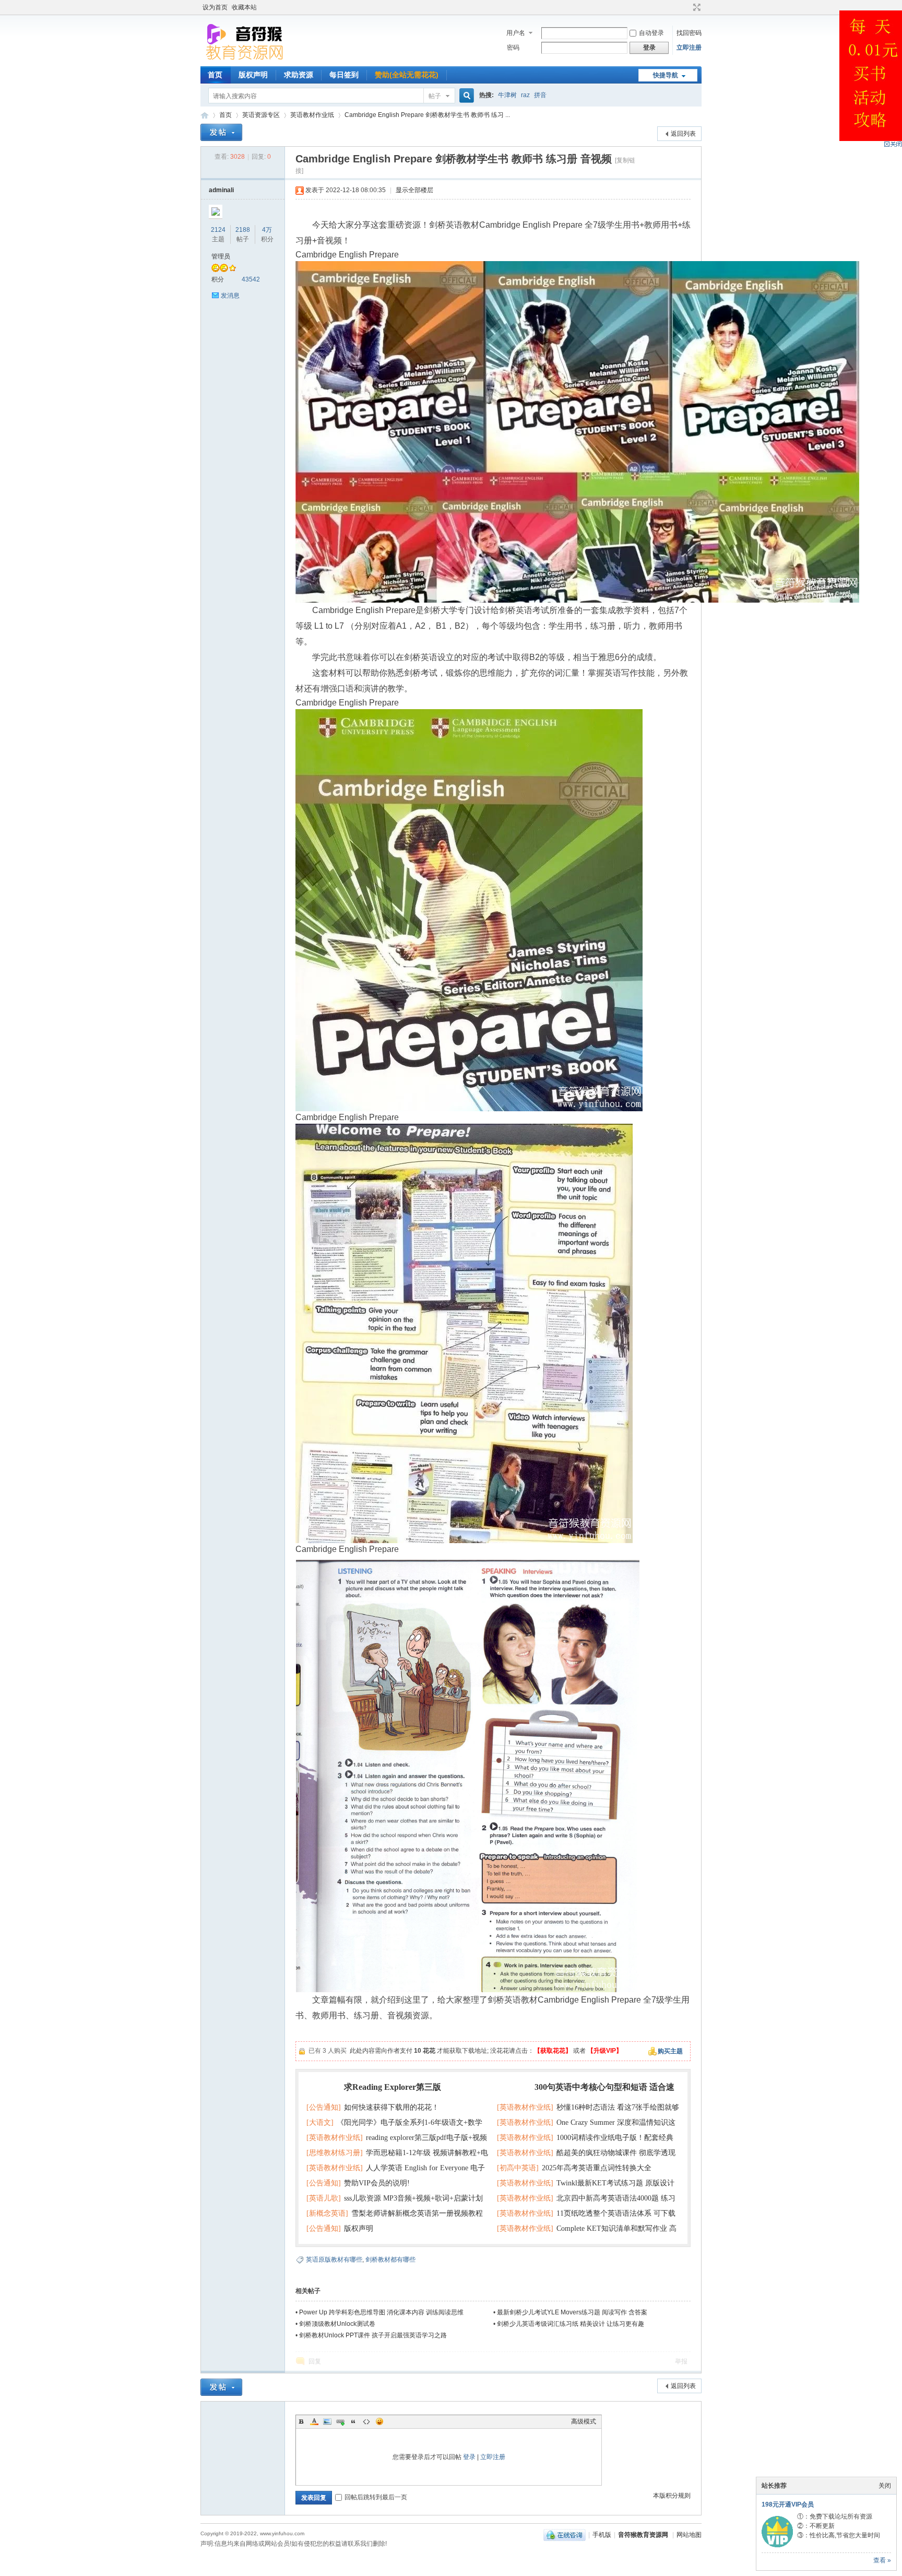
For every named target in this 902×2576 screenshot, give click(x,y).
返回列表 (683, 134)
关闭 (885, 2486)
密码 (513, 48)
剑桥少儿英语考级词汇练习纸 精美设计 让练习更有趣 (571, 2324)
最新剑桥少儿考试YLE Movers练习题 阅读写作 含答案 (572, 2312)
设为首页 (215, 7)
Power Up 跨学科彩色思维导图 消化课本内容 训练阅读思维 (381, 2312)
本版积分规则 (672, 2496)
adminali (221, 190)
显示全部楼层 (414, 190)
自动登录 (651, 33)
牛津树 (507, 95)
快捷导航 (666, 75)
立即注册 (689, 48)
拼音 (540, 95)
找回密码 (689, 33)
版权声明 (253, 75)
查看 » (882, 2560)
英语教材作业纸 (312, 115)
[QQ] (565, 2535)
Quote (353, 2421)
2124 (218, 230)
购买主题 (670, 2051)
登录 (469, 2457)
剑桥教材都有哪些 (390, 2260)
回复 (315, 2361)
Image (327, 2421)
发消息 (230, 296)
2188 (243, 230)
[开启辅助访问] (687, 7)
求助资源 (299, 75)
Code (366, 2421)
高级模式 (584, 2421)
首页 (215, 75)
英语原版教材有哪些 (334, 2260)
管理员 (221, 256)
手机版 (602, 2535)
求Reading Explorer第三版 (393, 2087)
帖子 (435, 96)
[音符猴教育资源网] (247, 60)
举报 (681, 2361)
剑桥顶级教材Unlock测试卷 (337, 2324)
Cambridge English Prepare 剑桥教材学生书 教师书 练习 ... (427, 115)
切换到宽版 (696, 7)
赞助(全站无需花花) (407, 75)
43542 (251, 279)
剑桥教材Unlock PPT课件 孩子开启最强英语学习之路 (373, 2335)
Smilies (379, 2421)
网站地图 (689, 2535)
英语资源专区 (261, 115)
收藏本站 (244, 7)
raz (525, 95)
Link (340, 2421)
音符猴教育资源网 (205, 115)
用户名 (516, 33)
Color (314, 2421)
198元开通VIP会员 (788, 2504)
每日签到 (344, 75)
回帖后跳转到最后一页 (376, 2497)
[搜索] (465, 96)
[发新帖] (221, 132)
